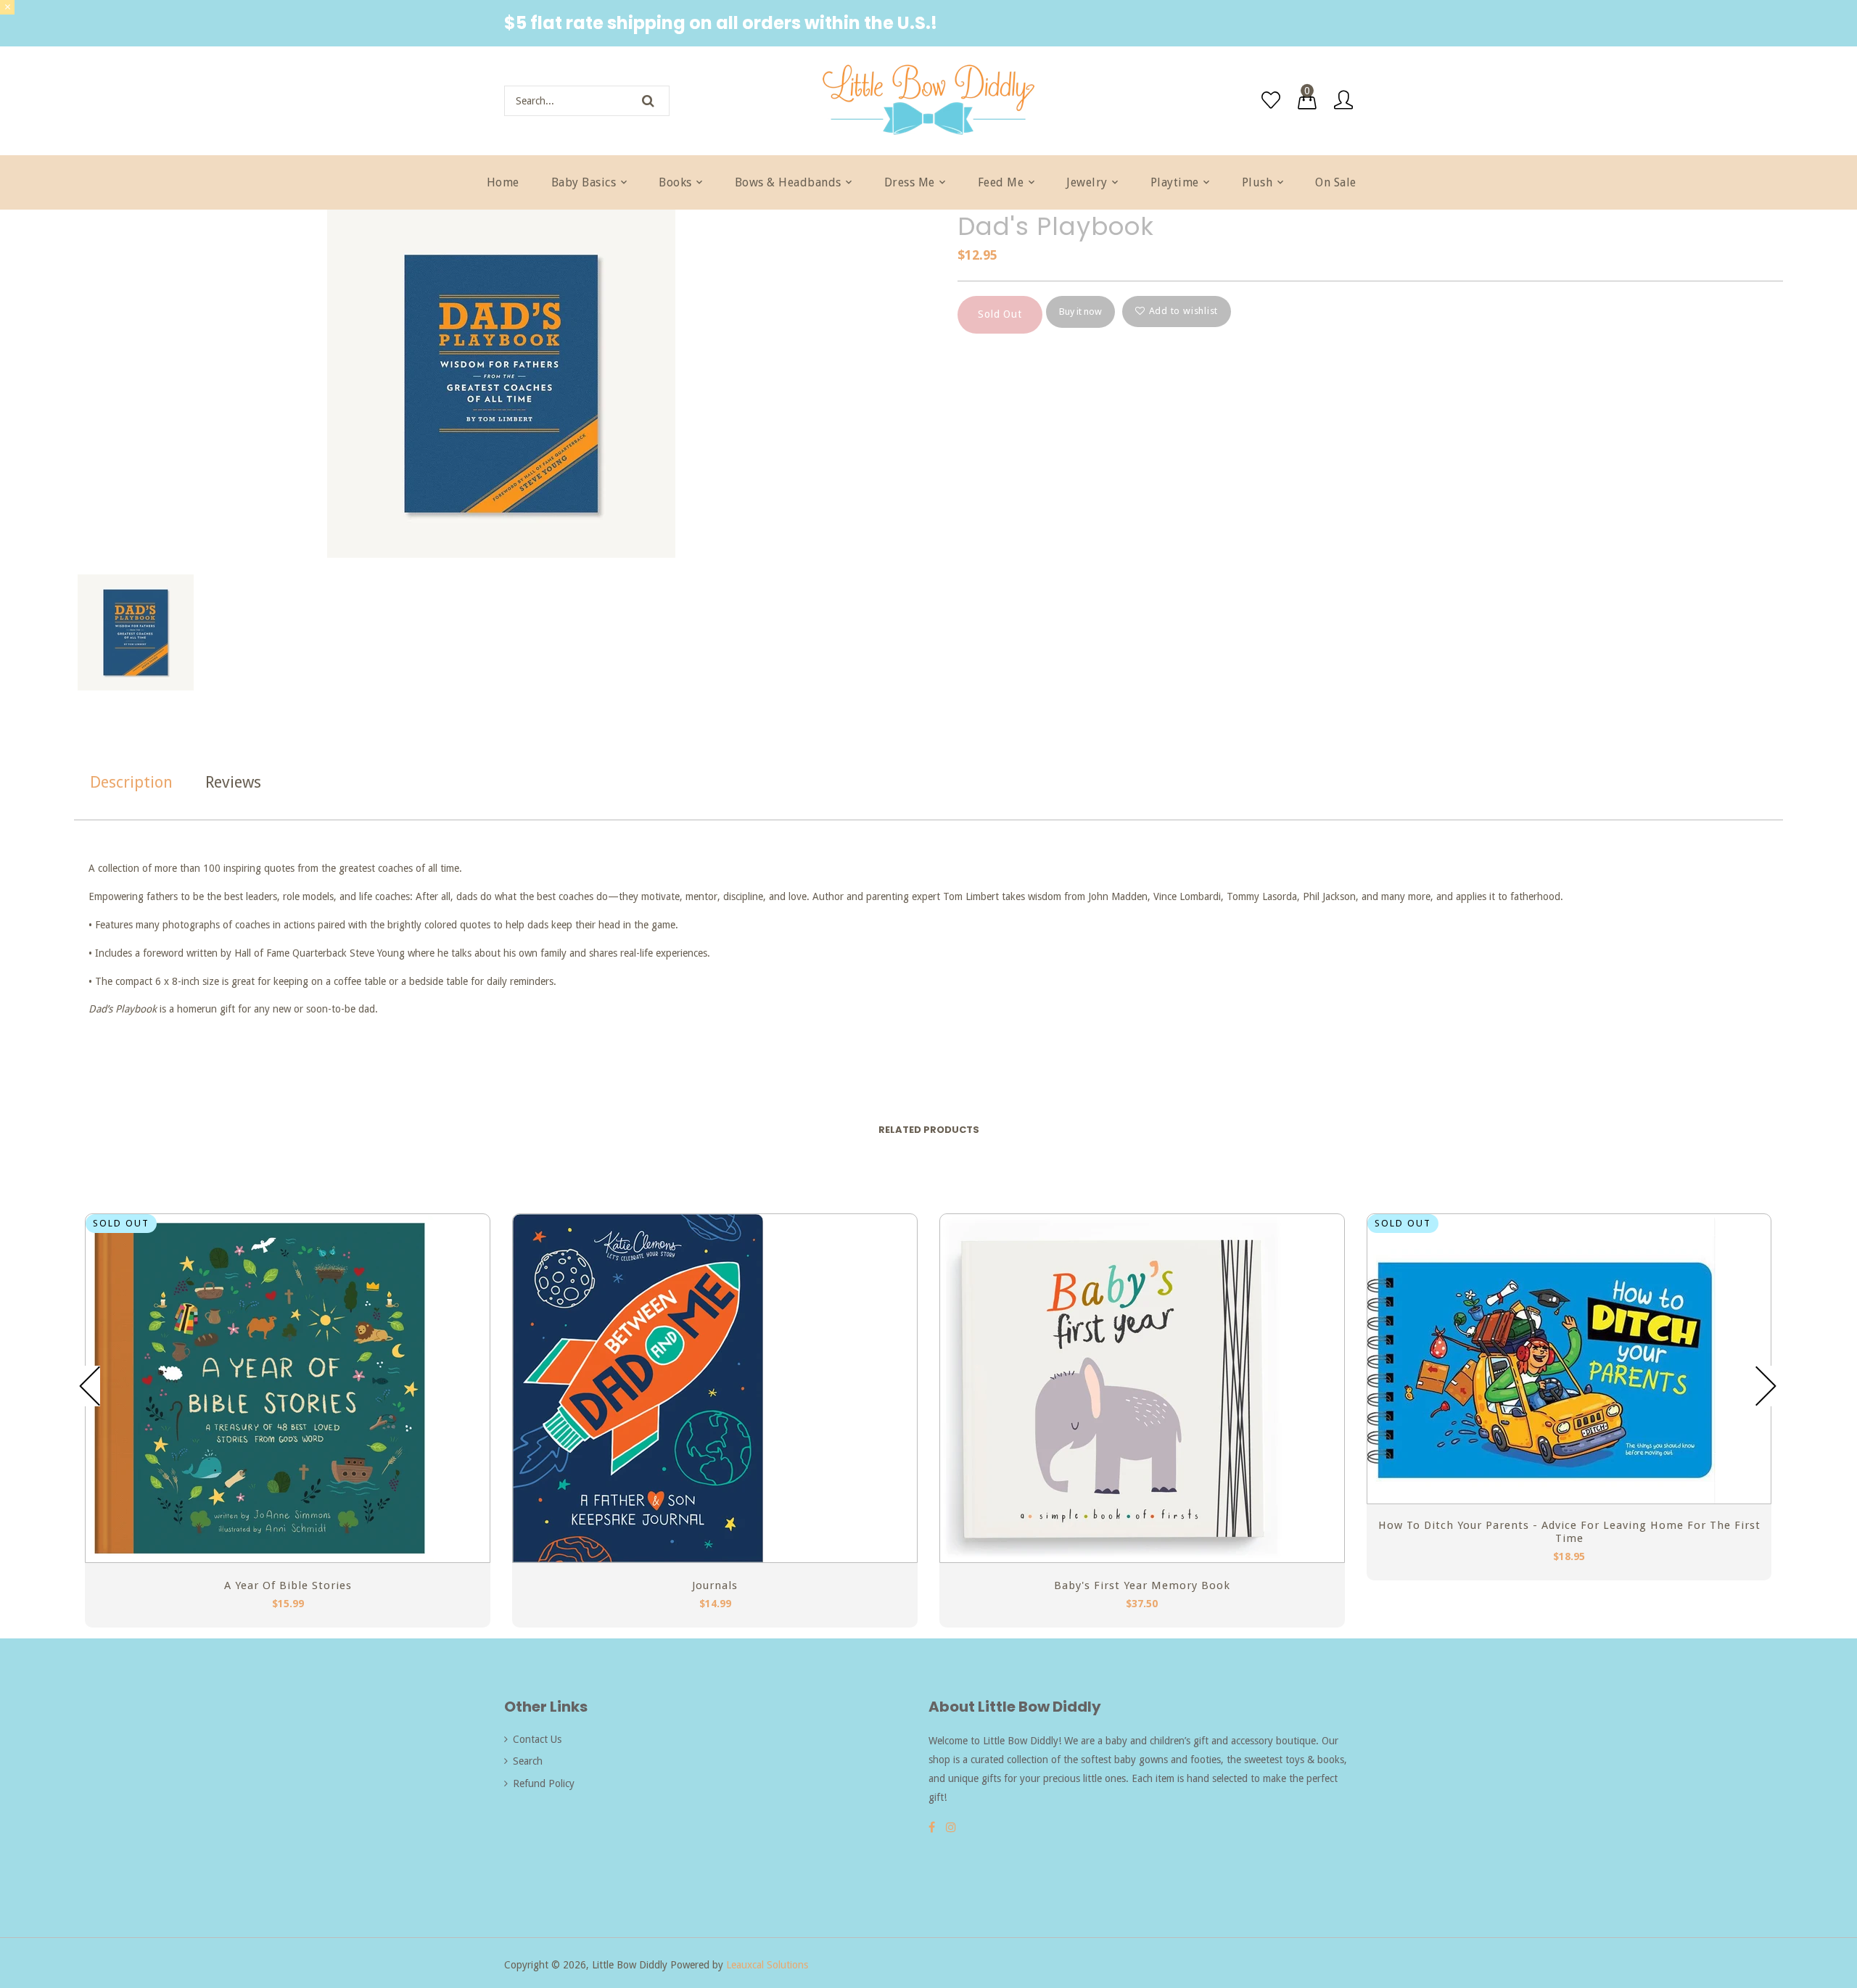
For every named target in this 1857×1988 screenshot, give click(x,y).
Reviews (233, 782)
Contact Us (537, 1739)
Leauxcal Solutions (767, 1965)
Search (528, 1761)
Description (131, 782)
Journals (715, 1585)
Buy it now (1080, 312)
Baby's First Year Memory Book (1142, 1585)
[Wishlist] (1271, 100)
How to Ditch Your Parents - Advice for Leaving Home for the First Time (1569, 1532)
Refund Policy (544, 1783)
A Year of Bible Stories (288, 1585)
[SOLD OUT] (260, 1559)
